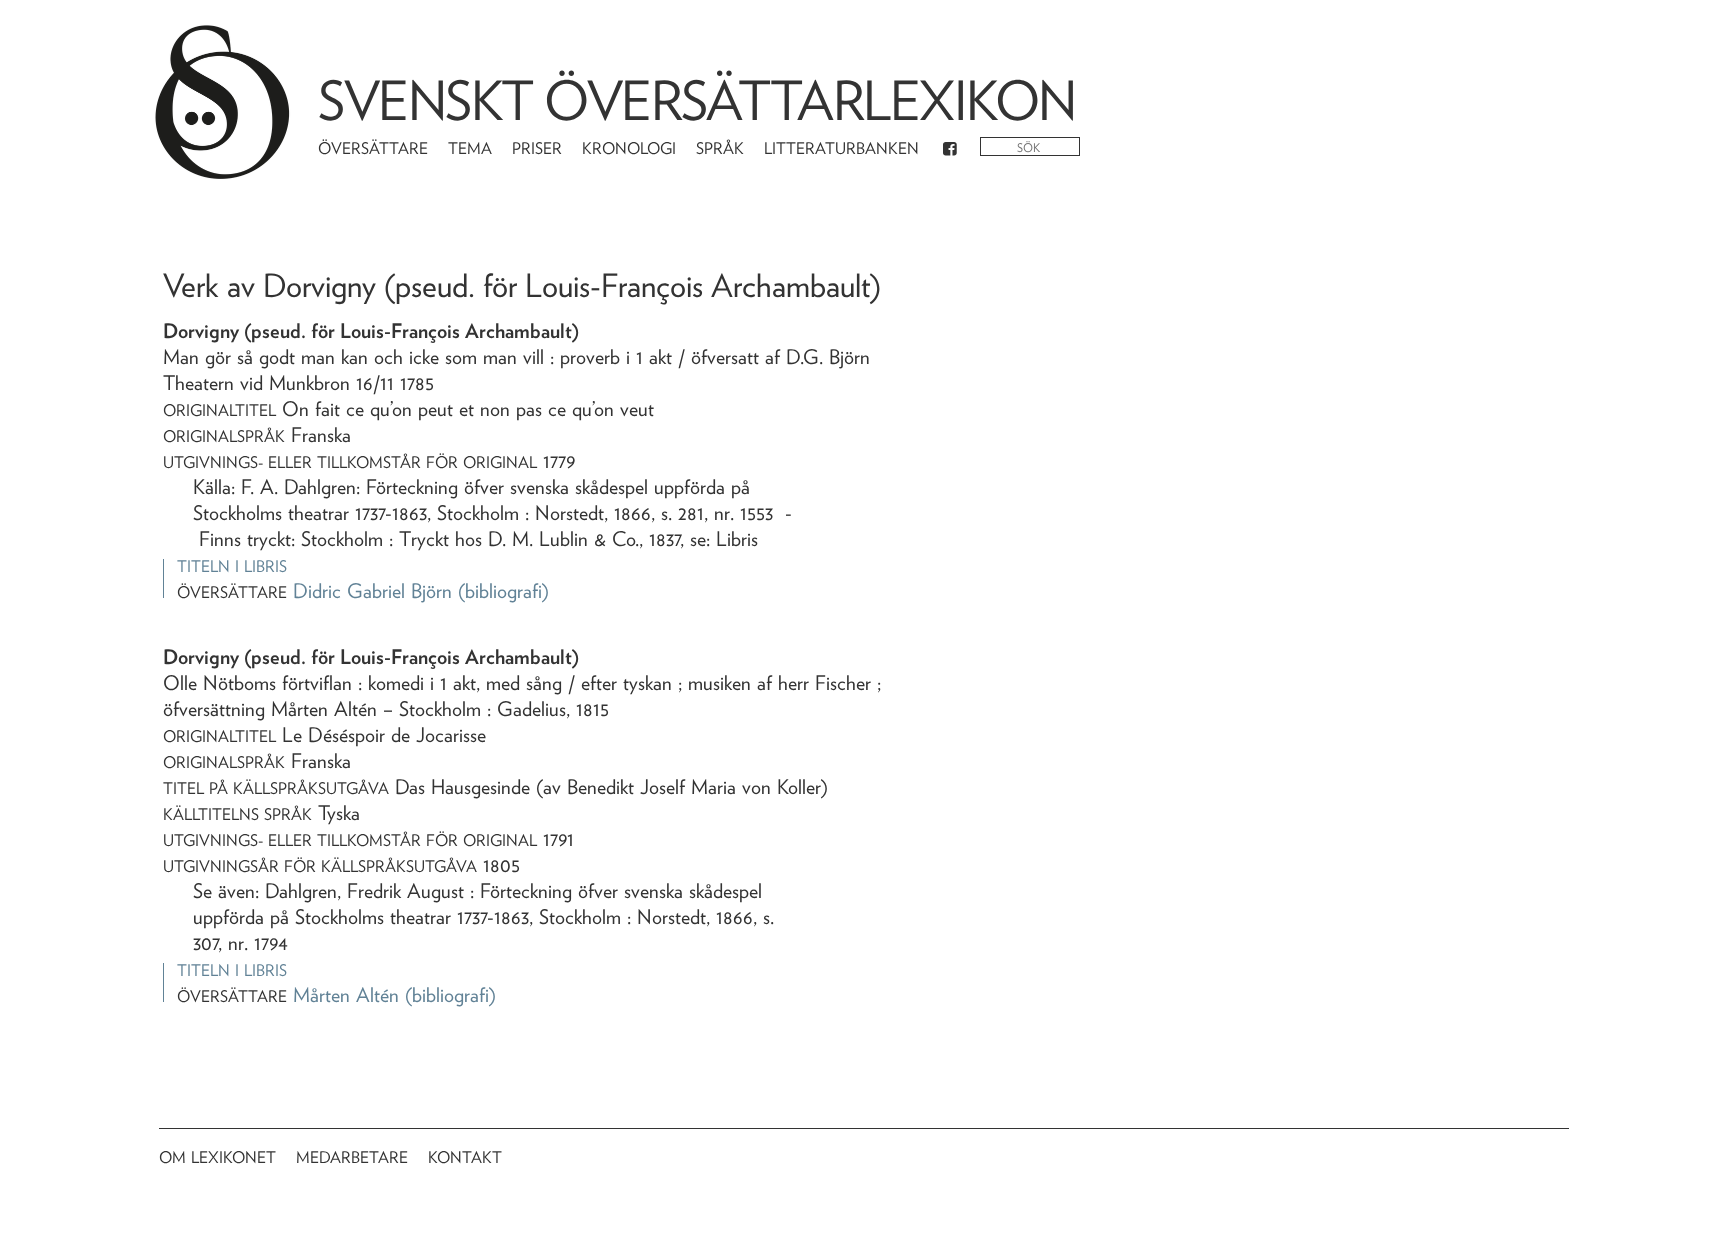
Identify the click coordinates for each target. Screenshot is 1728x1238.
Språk (720, 148)
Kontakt (465, 1157)
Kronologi (629, 148)
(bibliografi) (503, 591)
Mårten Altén (346, 995)
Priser (537, 148)
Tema (470, 148)
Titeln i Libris (232, 566)
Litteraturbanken (841, 148)
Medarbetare (352, 1157)
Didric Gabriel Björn (372, 591)
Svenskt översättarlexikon (697, 100)
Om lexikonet (217, 1157)
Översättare (373, 148)
